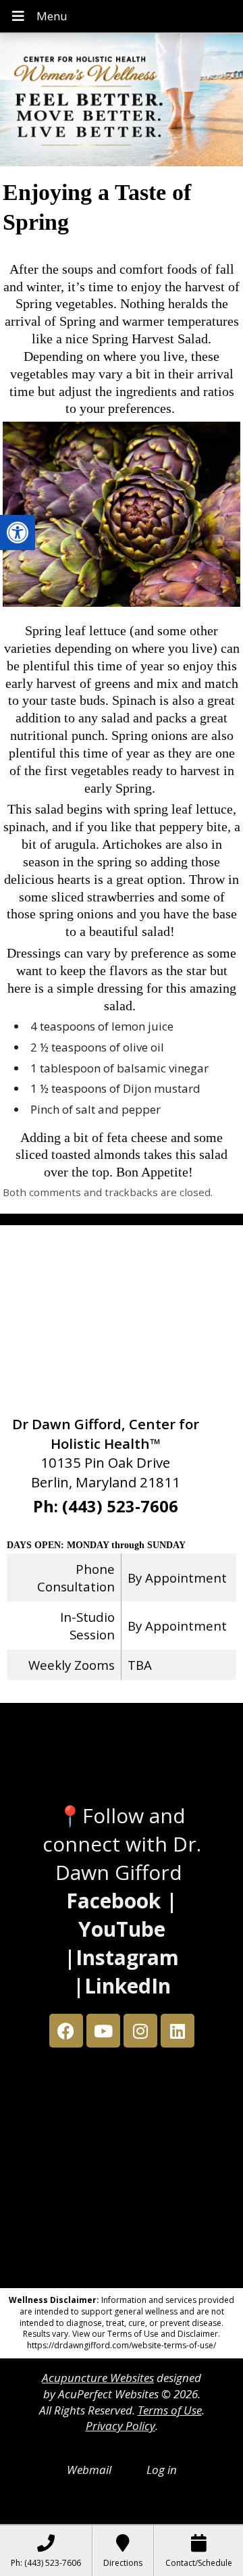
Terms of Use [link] (170, 2410)
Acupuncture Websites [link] (98, 2378)
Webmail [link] (89, 2470)
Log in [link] (162, 2470)
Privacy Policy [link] (120, 2426)
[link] (18, 532)
